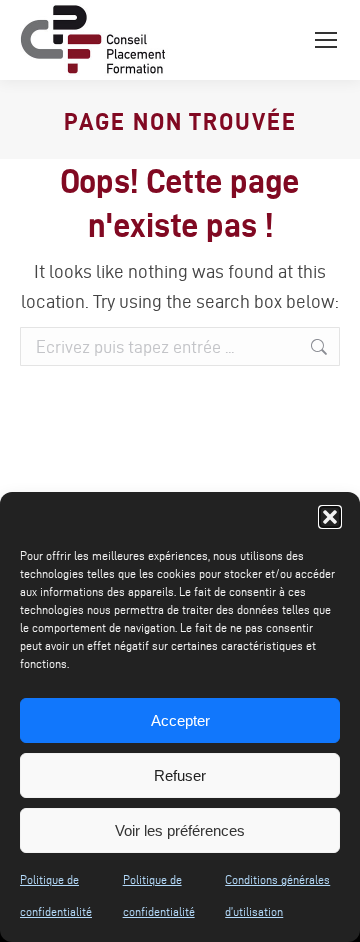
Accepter (180, 720)
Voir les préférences (180, 830)
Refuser (180, 775)
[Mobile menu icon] (326, 40)
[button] (330, 517)
